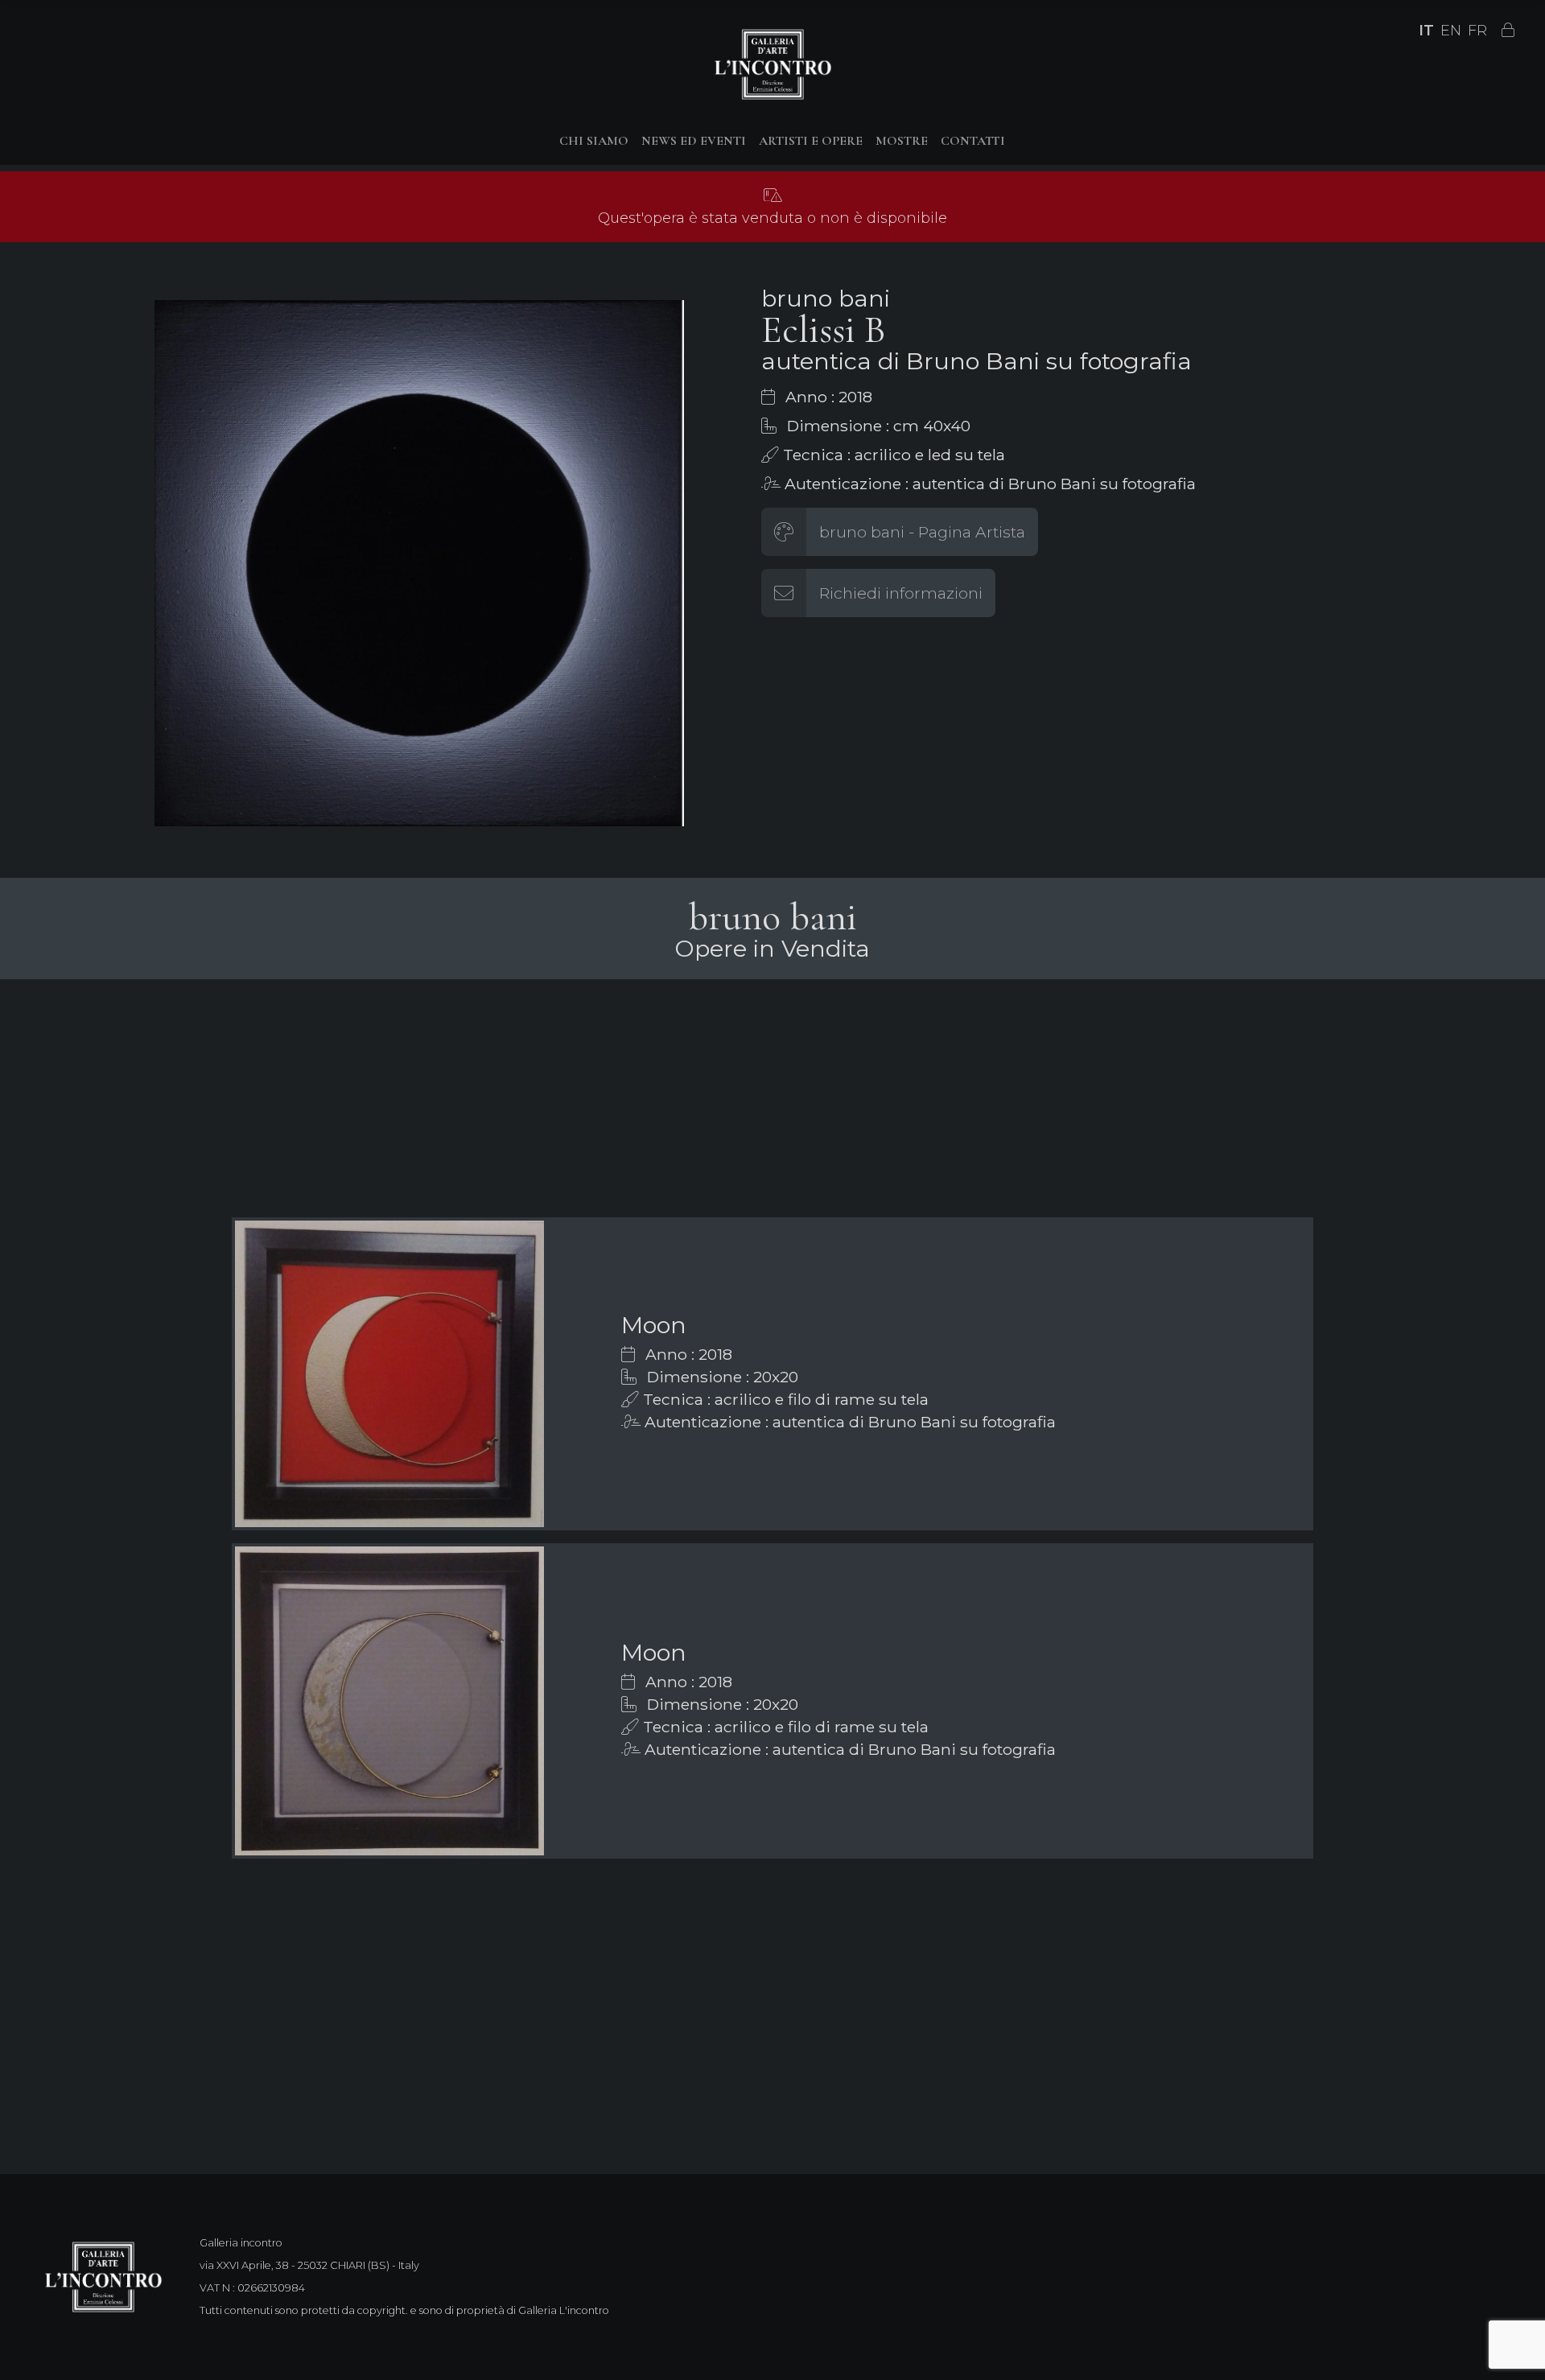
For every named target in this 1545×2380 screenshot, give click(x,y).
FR (1477, 31)
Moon (654, 1325)
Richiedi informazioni (901, 593)
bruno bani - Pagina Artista (922, 532)
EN (1451, 31)
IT (1426, 31)
